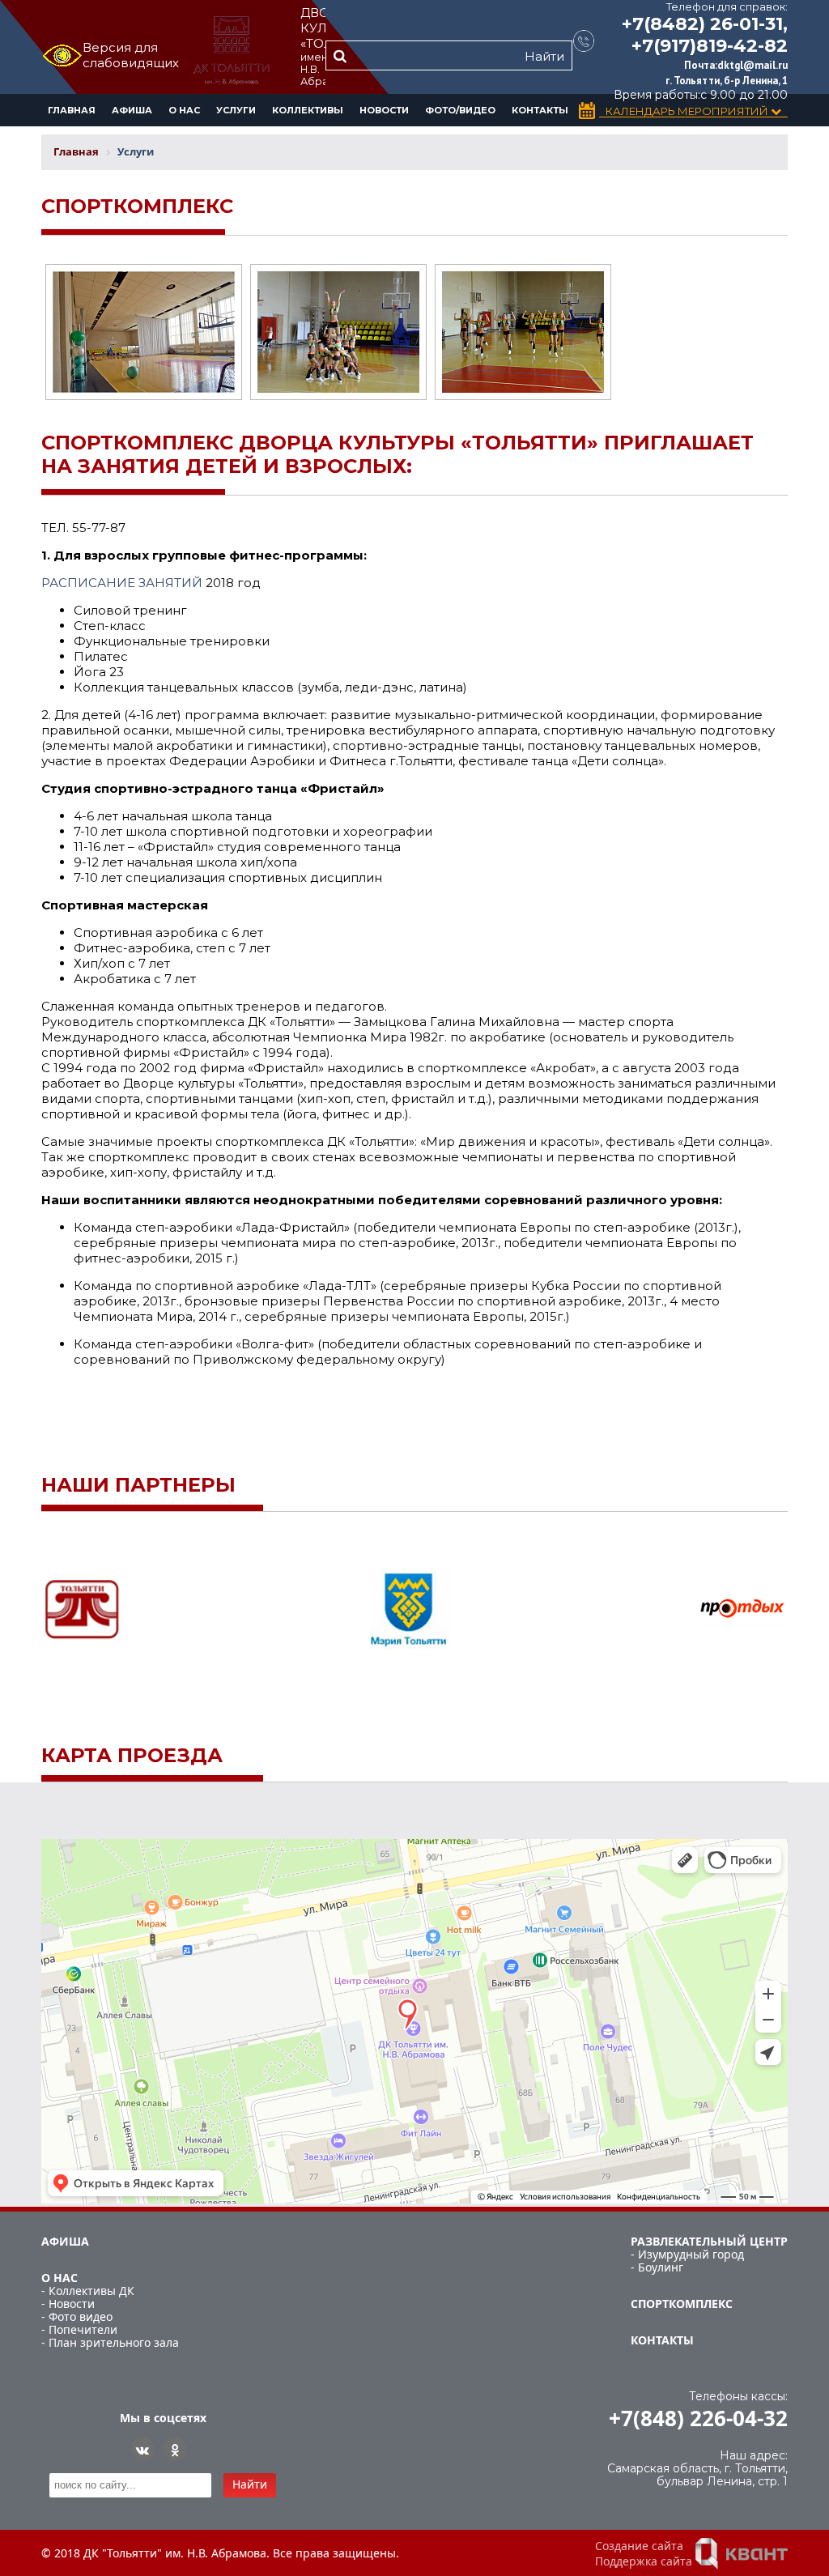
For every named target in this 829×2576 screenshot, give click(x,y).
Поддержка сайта (644, 2561)
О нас (184, 110)
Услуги (236, 110)
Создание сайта (639, 2546)
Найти (544, 56)
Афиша (132, 110)
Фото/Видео (460, 110)
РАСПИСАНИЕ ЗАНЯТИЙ (122, 583)
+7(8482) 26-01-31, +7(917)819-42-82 (705, 35)
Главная (72, 110)
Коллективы (308, 110)
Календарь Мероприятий (688, 111)
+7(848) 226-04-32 (698, 2418)
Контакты (540, 110)
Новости (384, 110)
